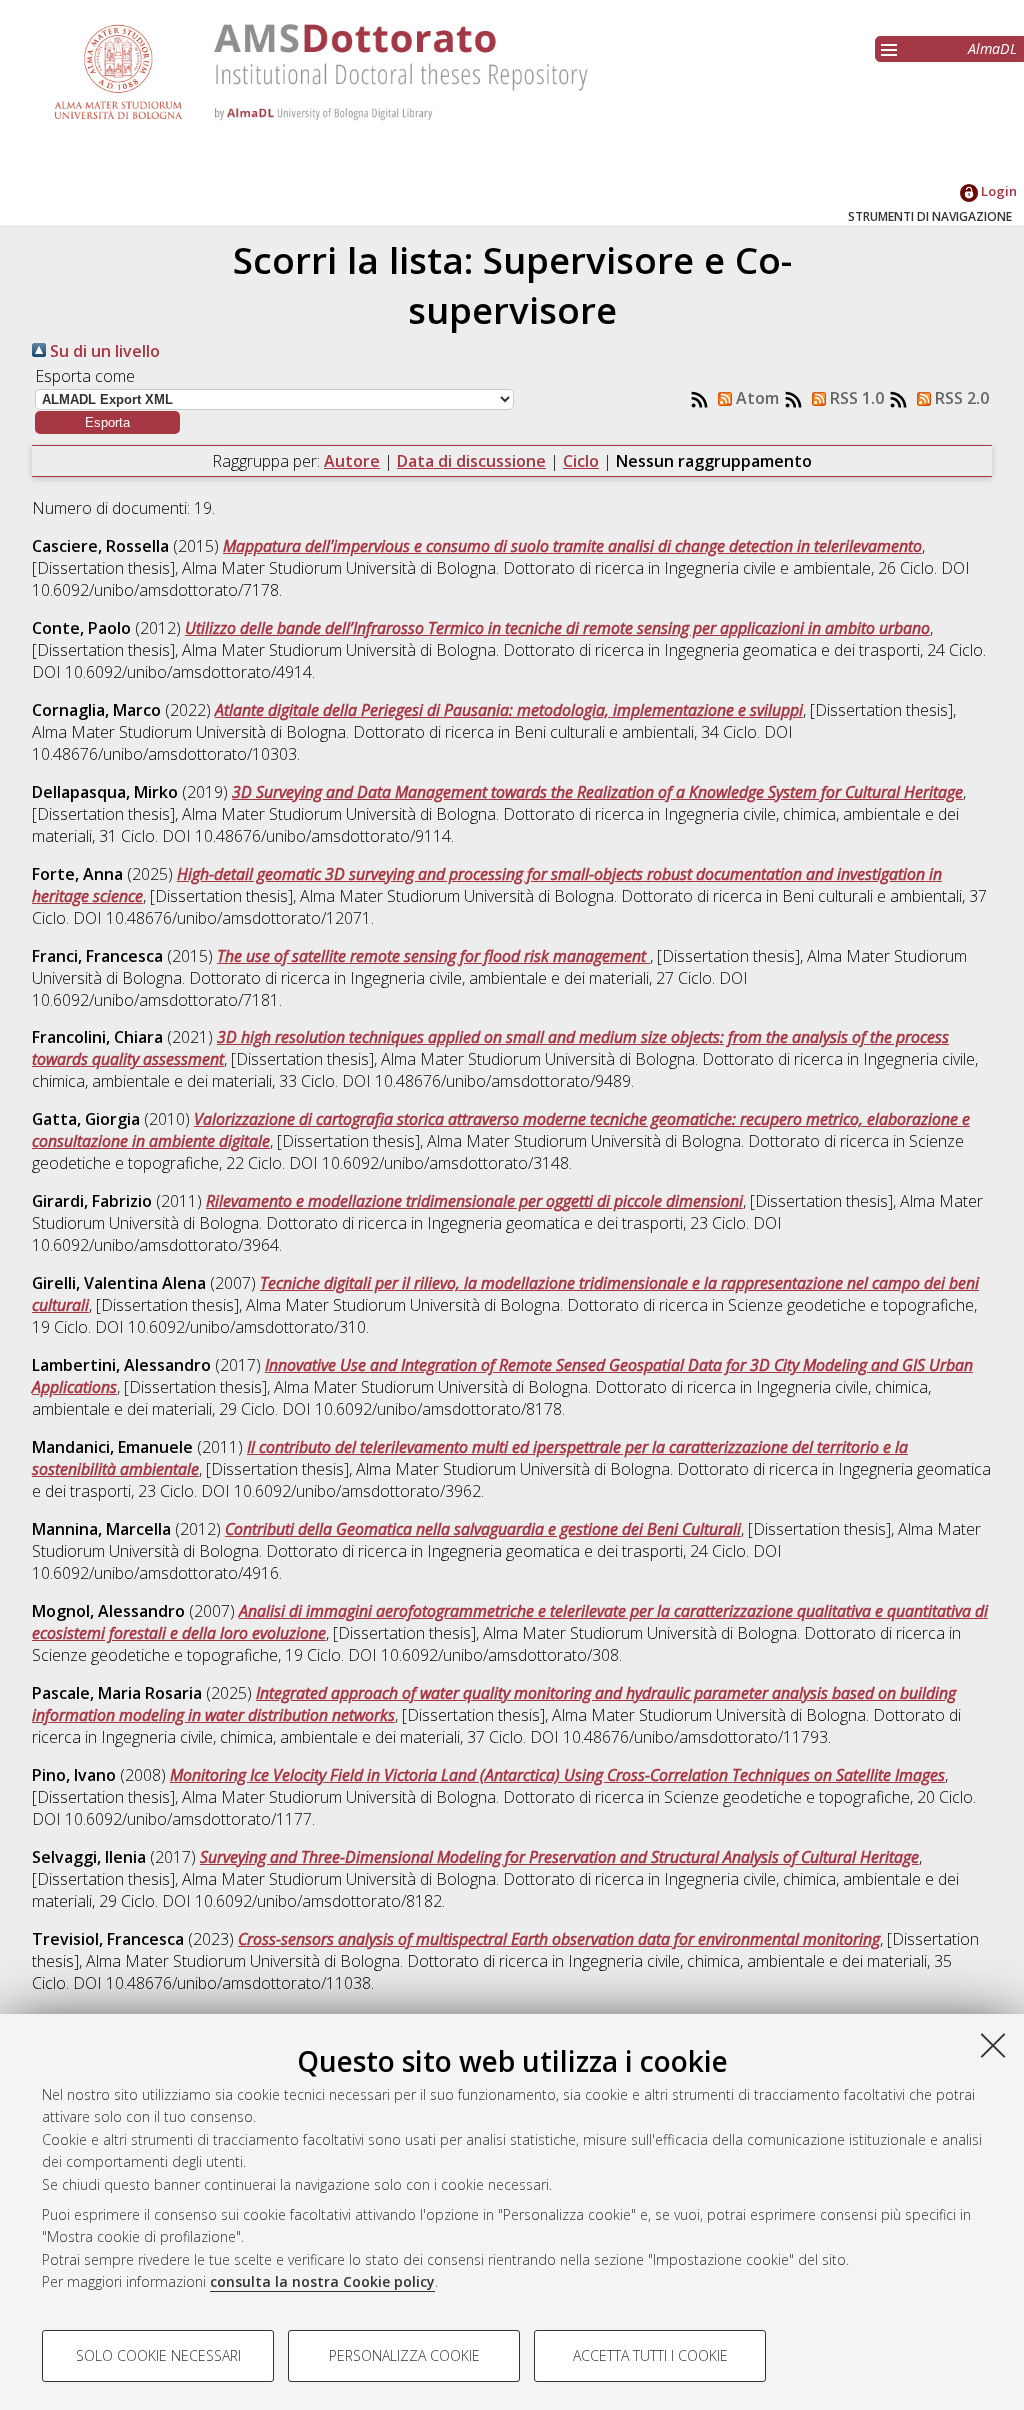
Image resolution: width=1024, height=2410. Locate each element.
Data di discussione (471, 461)
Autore (352, 461)
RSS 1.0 (855, 398)
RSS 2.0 (960, 398)
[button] (107, 422)
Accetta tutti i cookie (650, 2355)
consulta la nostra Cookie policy (322, 2281)
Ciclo (581, 461)
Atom (755, 398)
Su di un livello (103, 351)
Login (997, 191)
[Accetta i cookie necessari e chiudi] (993, 2045)
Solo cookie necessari (158, 2355)
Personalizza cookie (404, 2355)
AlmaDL (992, 48)
